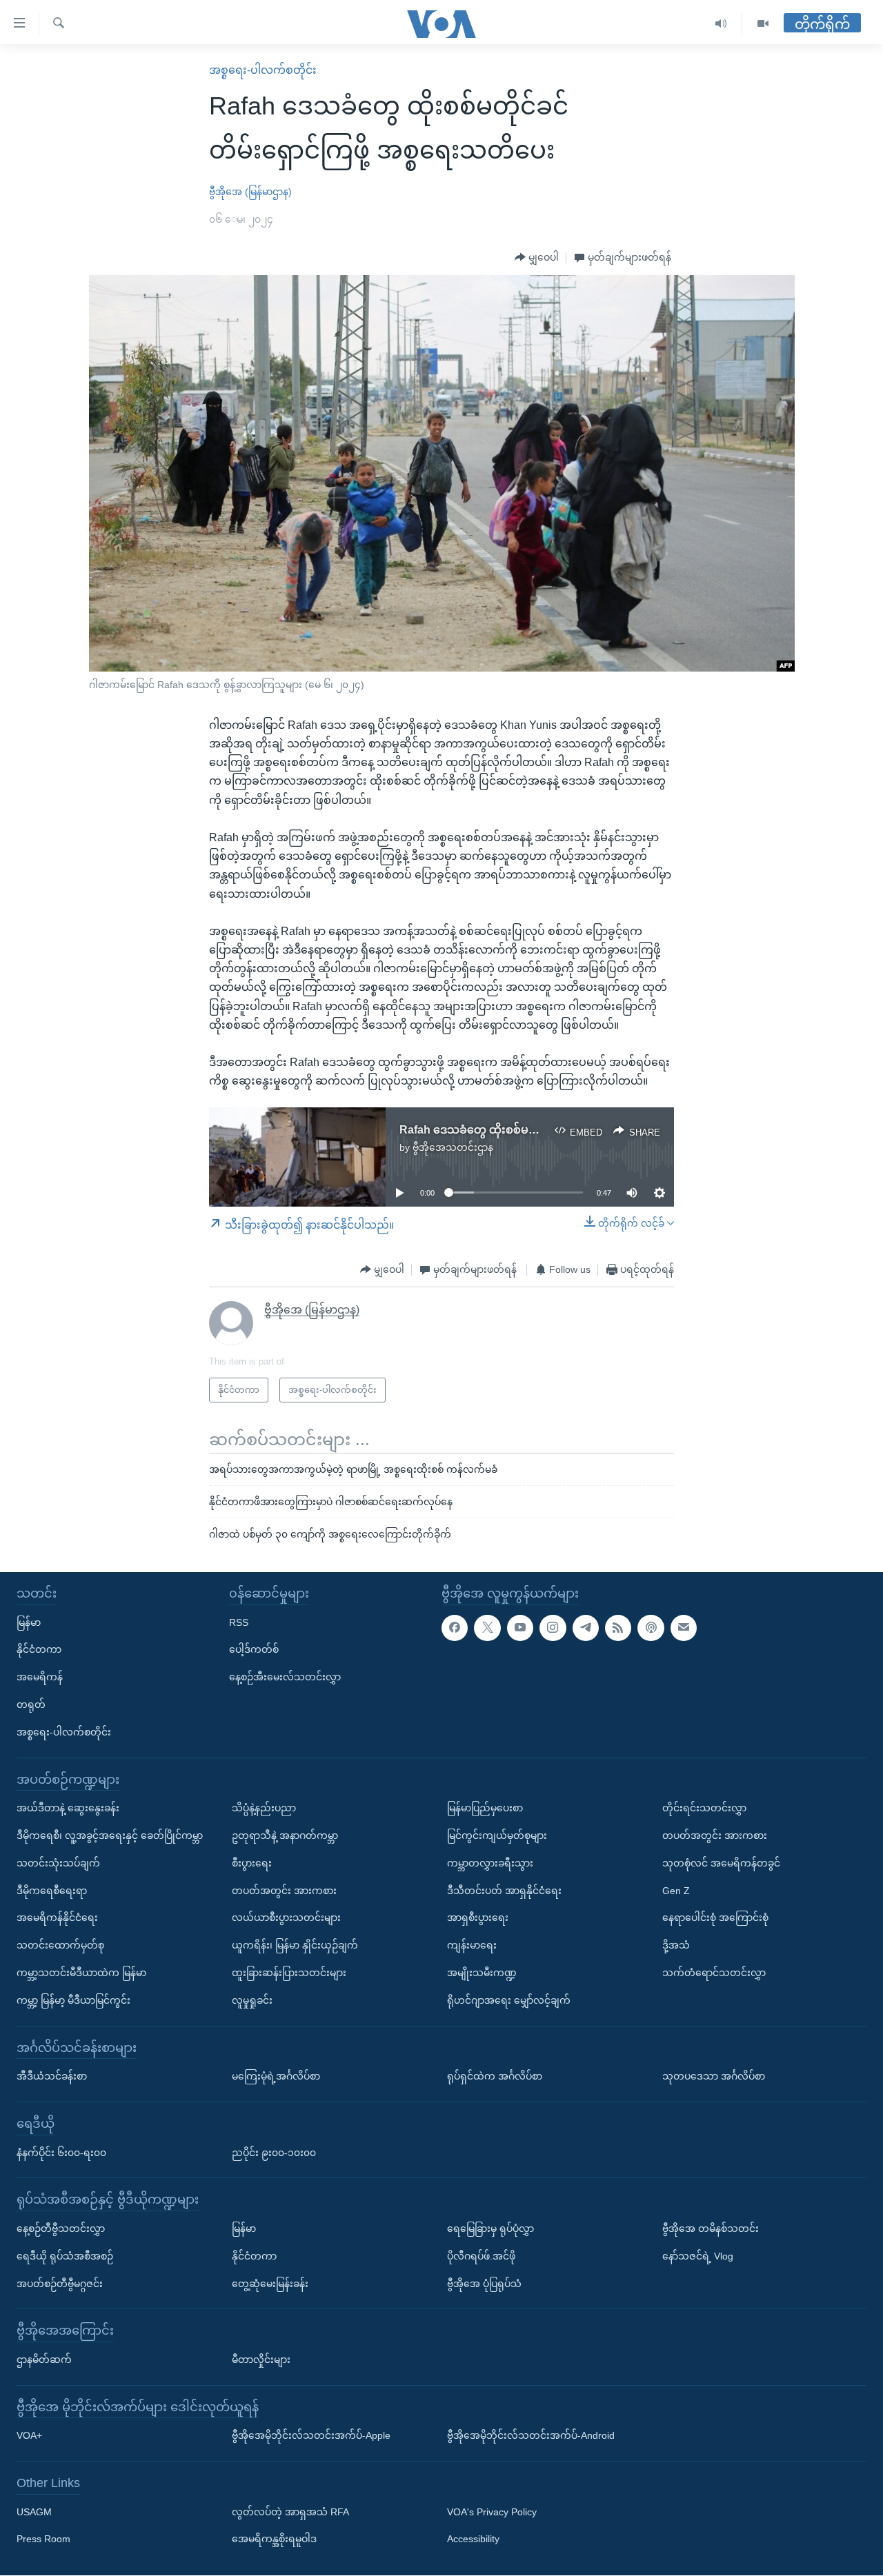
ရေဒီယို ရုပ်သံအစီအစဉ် (65, 2256)
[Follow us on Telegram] (586, 1628)
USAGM (34, 2512)
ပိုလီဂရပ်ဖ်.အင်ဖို (481, 2256)
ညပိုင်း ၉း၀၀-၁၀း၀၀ (274, 2153)
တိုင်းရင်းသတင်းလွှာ (704, 1808)
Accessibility (473, 2539)
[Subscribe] (684, 1628)
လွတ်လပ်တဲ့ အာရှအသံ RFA (290, 2512)
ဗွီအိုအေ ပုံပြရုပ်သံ (484, 2284)
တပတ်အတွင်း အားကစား (284, 1891)
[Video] (763, 24)
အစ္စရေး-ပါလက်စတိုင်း (263, 70)
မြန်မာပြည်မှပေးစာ (485, 1808)
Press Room (43, 2539)
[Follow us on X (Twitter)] (487, 1628)
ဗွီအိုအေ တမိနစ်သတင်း (711, 2228)
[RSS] (618, 1628)
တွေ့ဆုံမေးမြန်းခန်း (270, 2284)
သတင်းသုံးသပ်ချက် (58, 1863)
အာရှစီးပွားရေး (478, 1918)
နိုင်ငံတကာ (39, 1650)
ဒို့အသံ (676, 1945)
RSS (239, 1622)
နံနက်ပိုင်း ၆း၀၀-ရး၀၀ (61, 2153)
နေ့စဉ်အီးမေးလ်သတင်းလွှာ (285, 1677)
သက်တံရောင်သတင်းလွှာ (714, 1973)
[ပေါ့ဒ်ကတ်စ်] (651, 1628)
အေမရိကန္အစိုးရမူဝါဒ (274, 2539)
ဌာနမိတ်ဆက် (44, 2359)
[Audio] (721, 24)
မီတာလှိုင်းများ (261, 2359)
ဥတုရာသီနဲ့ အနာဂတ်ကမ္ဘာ (285, 1835)
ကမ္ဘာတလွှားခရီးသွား (490, 1863)
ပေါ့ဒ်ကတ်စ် (254, 1650)
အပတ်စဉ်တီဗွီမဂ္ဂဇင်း (60, 2284)
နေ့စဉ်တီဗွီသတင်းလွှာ (61, 2228)
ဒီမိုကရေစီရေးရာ (52, 1891)
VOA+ (29, 2436)
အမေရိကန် (40, 1677)
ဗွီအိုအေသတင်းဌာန (453, 1147)
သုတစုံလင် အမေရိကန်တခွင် (721, 1863)
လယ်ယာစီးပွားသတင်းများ (286, 1918)
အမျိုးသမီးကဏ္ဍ (482, 1973)
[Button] (537, 258)
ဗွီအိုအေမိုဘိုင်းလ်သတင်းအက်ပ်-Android (531, 2436)
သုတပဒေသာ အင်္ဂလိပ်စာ (714, 2076)
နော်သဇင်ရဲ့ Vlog (698, 2256)
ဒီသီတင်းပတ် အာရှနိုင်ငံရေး (504, 1891)
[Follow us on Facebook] (455, 1628)
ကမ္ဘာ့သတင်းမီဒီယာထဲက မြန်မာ (81, 1973)
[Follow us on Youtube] (520, 1628)
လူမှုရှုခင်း (252, 2000)
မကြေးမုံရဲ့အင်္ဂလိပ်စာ (276, 2076)
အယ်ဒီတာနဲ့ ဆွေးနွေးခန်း (68, 1808)
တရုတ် (31, 1704)
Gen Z (676, 1891)
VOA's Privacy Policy (492, 2512)
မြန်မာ (29, 1622)
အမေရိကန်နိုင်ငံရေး (57, 1918)
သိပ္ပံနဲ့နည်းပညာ (264, 1808)
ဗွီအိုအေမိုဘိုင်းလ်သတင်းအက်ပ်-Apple (311, 2436)
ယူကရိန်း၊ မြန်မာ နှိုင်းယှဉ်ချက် (295, 1945)
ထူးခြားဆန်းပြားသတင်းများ (289, 1973)
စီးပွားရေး (252, 1863)
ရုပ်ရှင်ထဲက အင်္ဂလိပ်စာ (495, 2076)
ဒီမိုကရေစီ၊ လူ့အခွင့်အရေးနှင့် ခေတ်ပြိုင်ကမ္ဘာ (110, 1835)
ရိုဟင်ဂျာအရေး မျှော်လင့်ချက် (509, 2000)
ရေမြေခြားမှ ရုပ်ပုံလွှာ (490, 2228)
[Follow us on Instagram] (553, 1628)
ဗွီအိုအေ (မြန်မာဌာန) (250, 192)
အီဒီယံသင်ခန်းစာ (52, 2076)
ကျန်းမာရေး (472, 1945)
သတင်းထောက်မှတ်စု (60, 1945)
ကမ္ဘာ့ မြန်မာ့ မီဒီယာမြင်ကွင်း (73, 2000)
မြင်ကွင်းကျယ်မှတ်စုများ (497, 1835)
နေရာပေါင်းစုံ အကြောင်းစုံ (715, 1918)
